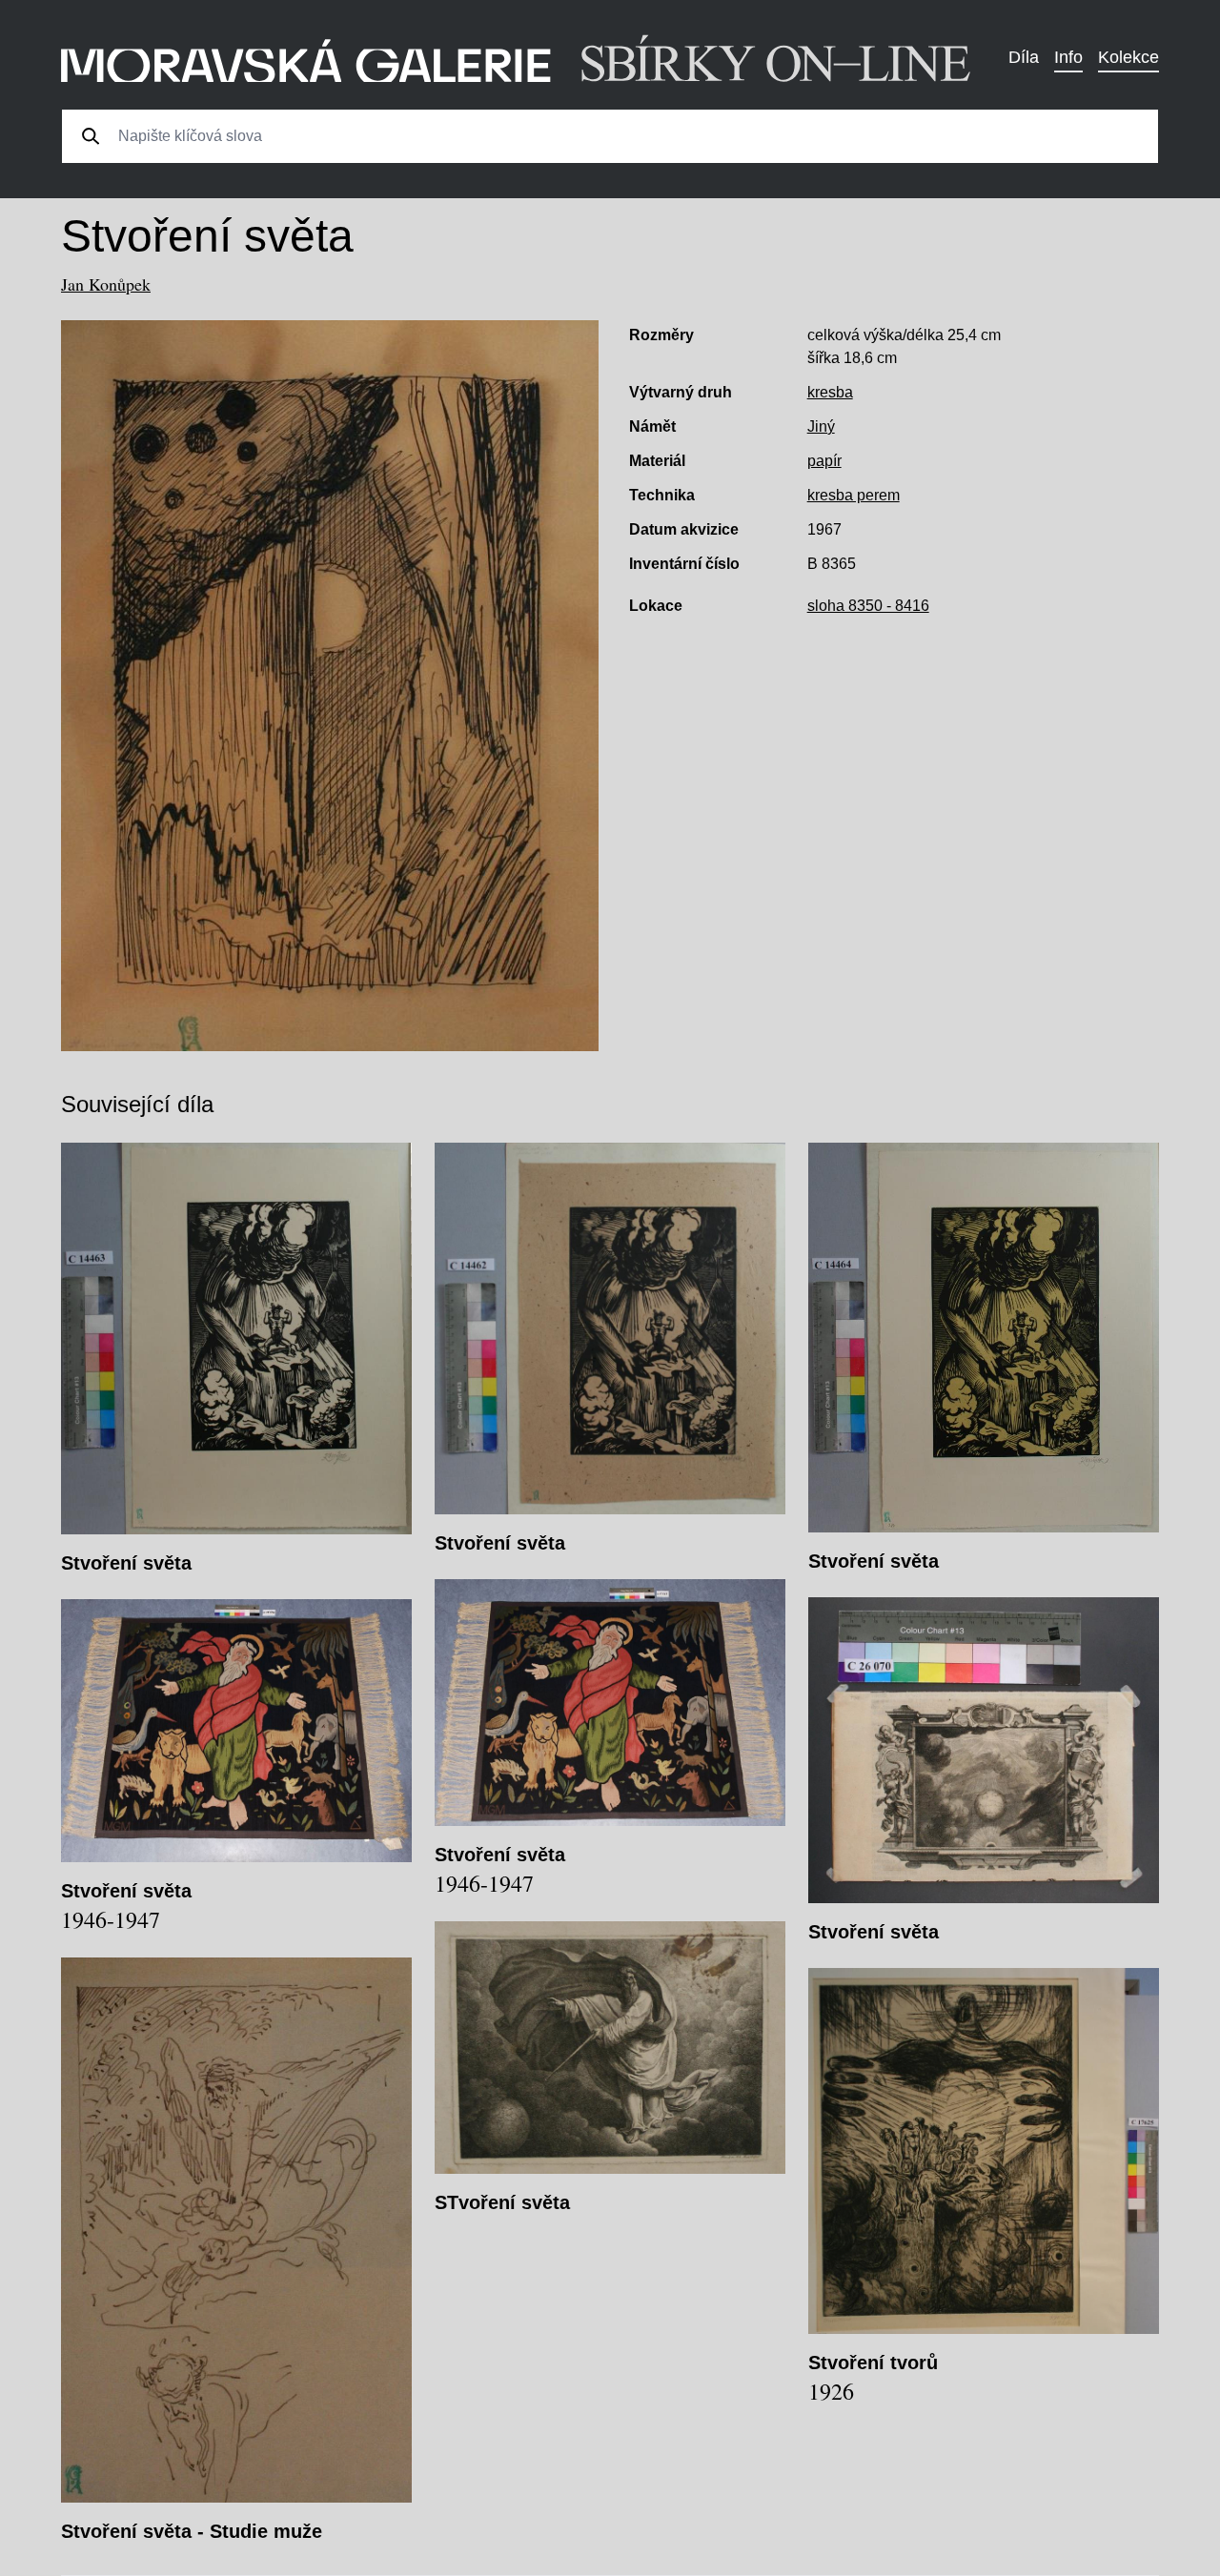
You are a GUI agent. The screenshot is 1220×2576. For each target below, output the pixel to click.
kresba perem (854, 495)
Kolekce (1128, 57)
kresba (830, 392)
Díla (1024, 57)
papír (824, 461)
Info (1068, 57)
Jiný (821, 426)
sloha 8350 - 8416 (868, 606)
